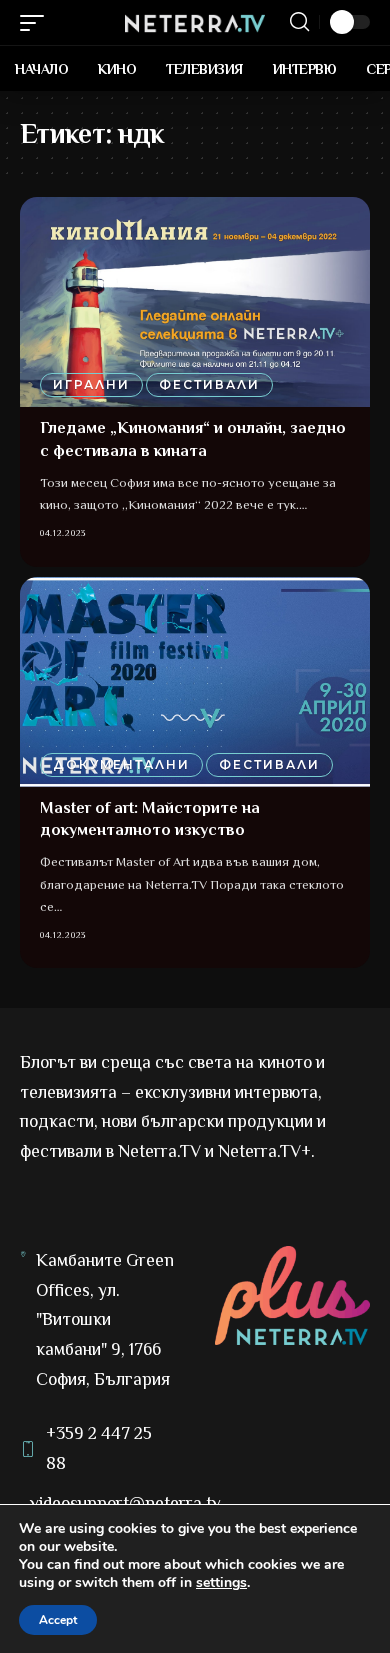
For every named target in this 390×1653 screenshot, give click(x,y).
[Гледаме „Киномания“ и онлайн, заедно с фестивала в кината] (195, 302)
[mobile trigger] (37, 23)
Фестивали (209, 384)
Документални (121, 764)
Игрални (91, 384)
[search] (299, 22)
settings (221, 1583)
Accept (58, 1620)
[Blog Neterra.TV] (195, 22)
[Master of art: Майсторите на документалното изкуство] (195, 682)
